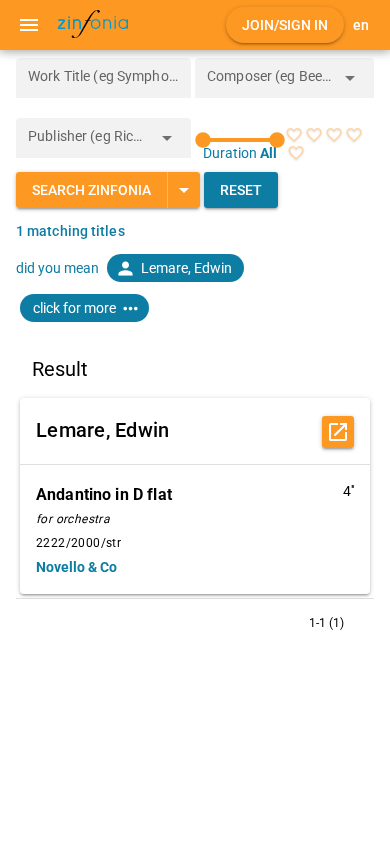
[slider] (240, 140)
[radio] (294, 135)
